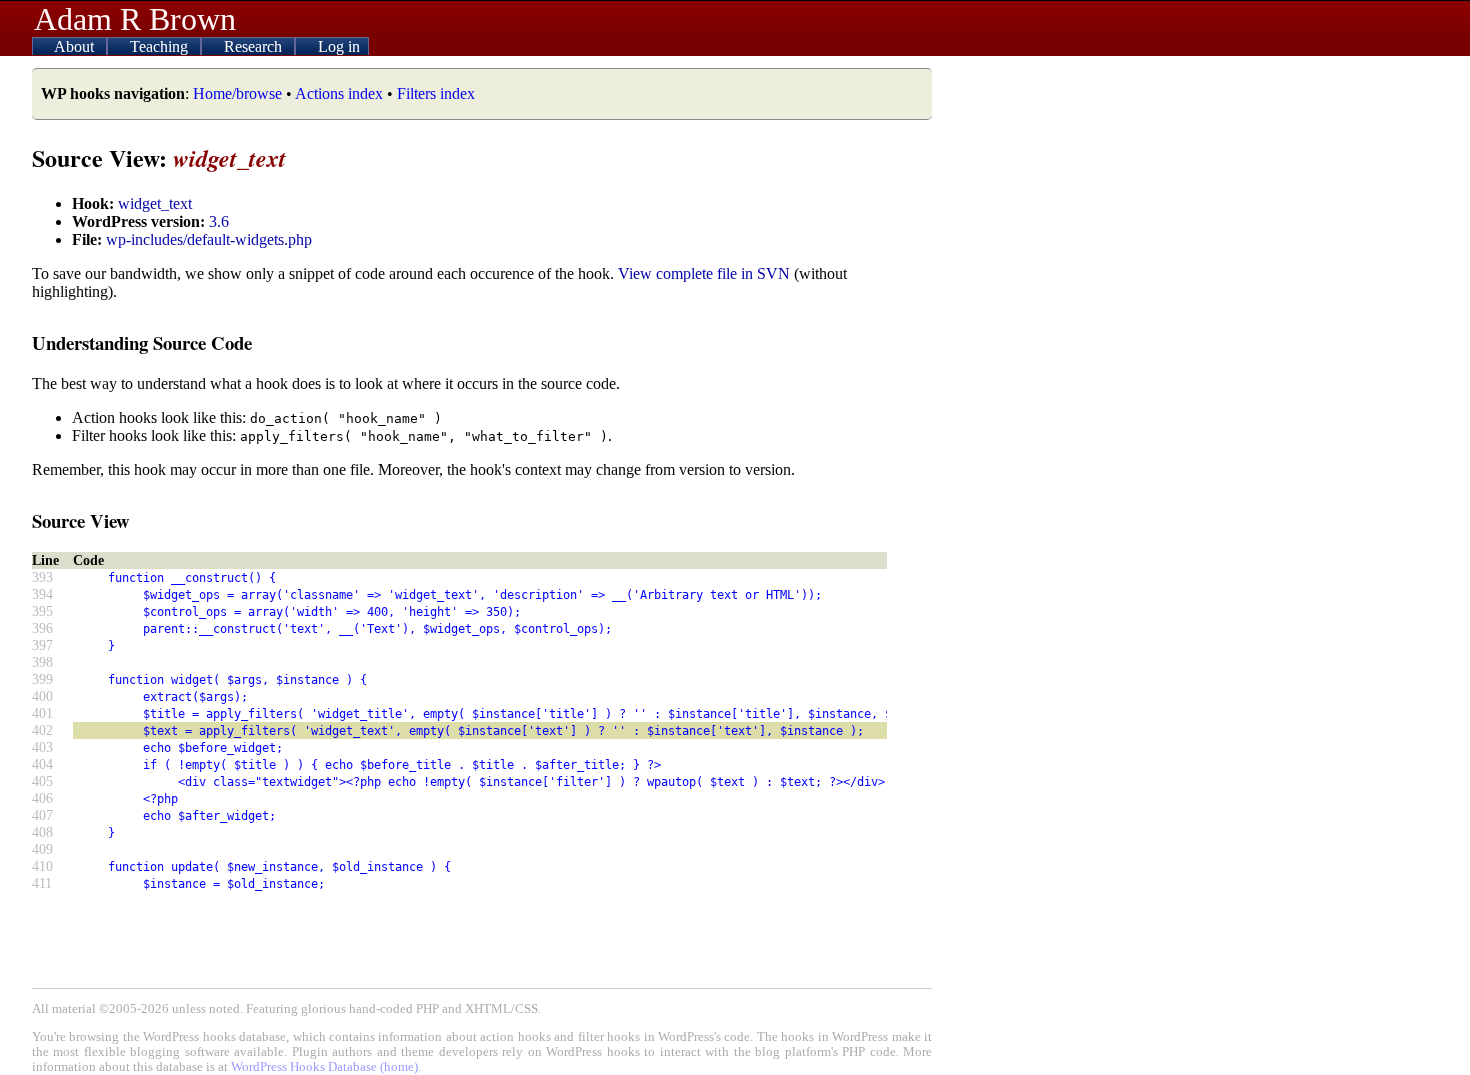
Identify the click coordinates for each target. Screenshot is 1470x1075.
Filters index (436, 93)
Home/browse (237, 93)
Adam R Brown (135, 19)
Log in (339, 46)
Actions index (339, 93)
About (76, 46)
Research (255, 46)
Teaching (161, 46)
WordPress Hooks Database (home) (324, 1067)
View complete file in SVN (704, 273)
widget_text (155, 203)
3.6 (219, 221)
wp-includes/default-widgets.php (209, 239)
